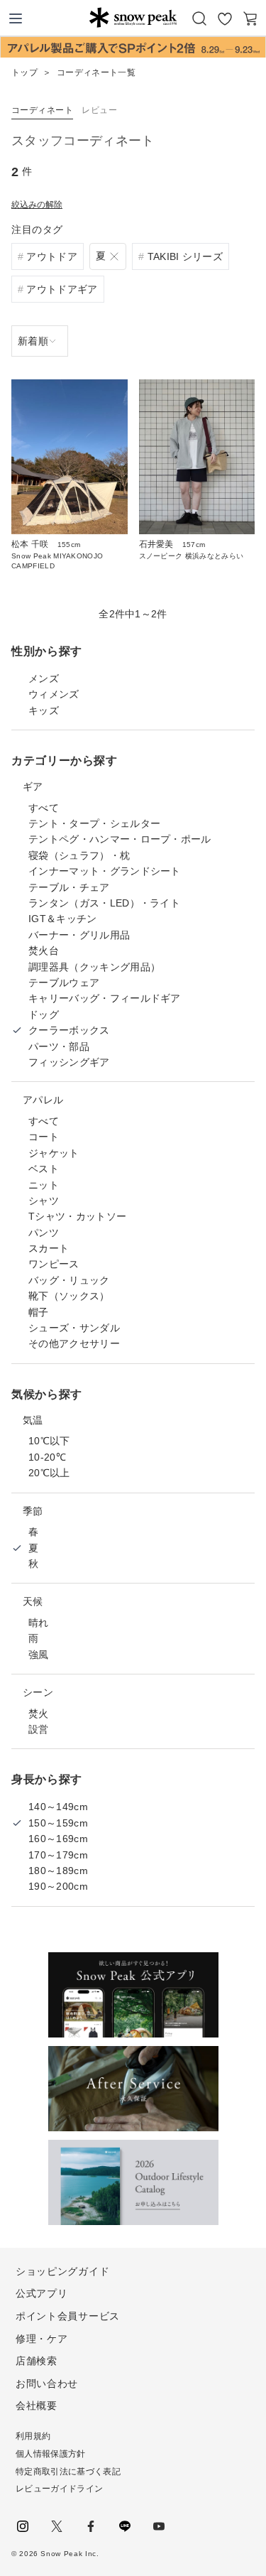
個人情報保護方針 (51, 2454)
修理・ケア (42, 2339)
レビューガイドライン (59, 2489)
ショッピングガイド (62, 2271)
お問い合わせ (47, 2383)
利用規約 (33, 2436)
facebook (91, 2526)
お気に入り (225, 18)
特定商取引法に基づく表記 (68, 2472)
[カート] (250, 18)
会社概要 (37, 2405)
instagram (23, 2526)
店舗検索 (37, 2361)
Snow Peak (133, 17)
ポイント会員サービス (68, 2316)
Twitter (57, 2526)
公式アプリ (42, 2293)
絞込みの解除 (37, 205)
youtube (159, 2526)
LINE (125, 2526)
